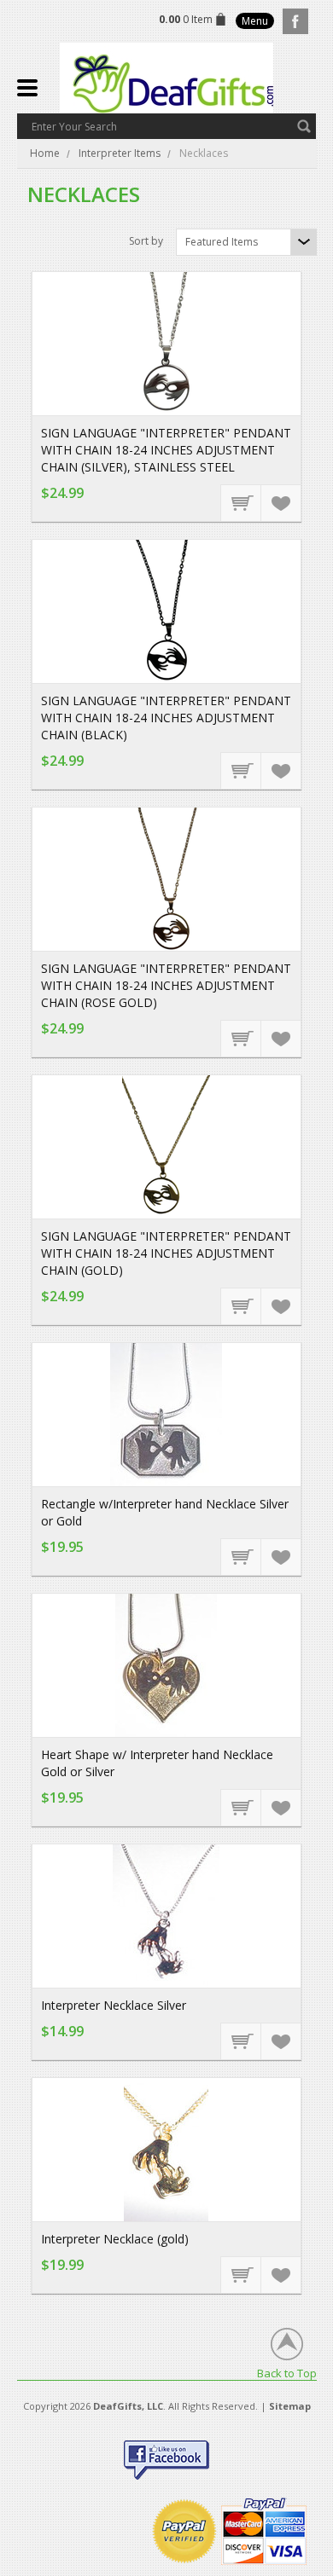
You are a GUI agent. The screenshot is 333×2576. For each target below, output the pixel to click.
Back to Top (287, 2373)
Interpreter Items (120, 153)
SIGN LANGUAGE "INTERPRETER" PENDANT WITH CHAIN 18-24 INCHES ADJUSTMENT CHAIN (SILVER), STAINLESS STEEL (166, 450)
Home (45, 153)
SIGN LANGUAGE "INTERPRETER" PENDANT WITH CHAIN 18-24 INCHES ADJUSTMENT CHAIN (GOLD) (166, 1253)
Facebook (295, 21)
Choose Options (242, 502)
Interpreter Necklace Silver (114, 2005)
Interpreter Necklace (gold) (115, 2239)
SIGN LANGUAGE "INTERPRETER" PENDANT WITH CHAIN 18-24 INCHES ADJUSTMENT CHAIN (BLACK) (166, 718)
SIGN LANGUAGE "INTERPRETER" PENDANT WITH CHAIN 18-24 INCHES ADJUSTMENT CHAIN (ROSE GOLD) (166, 985)
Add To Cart (242, 2041)
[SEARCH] (304, 126)
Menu (255, 21)
